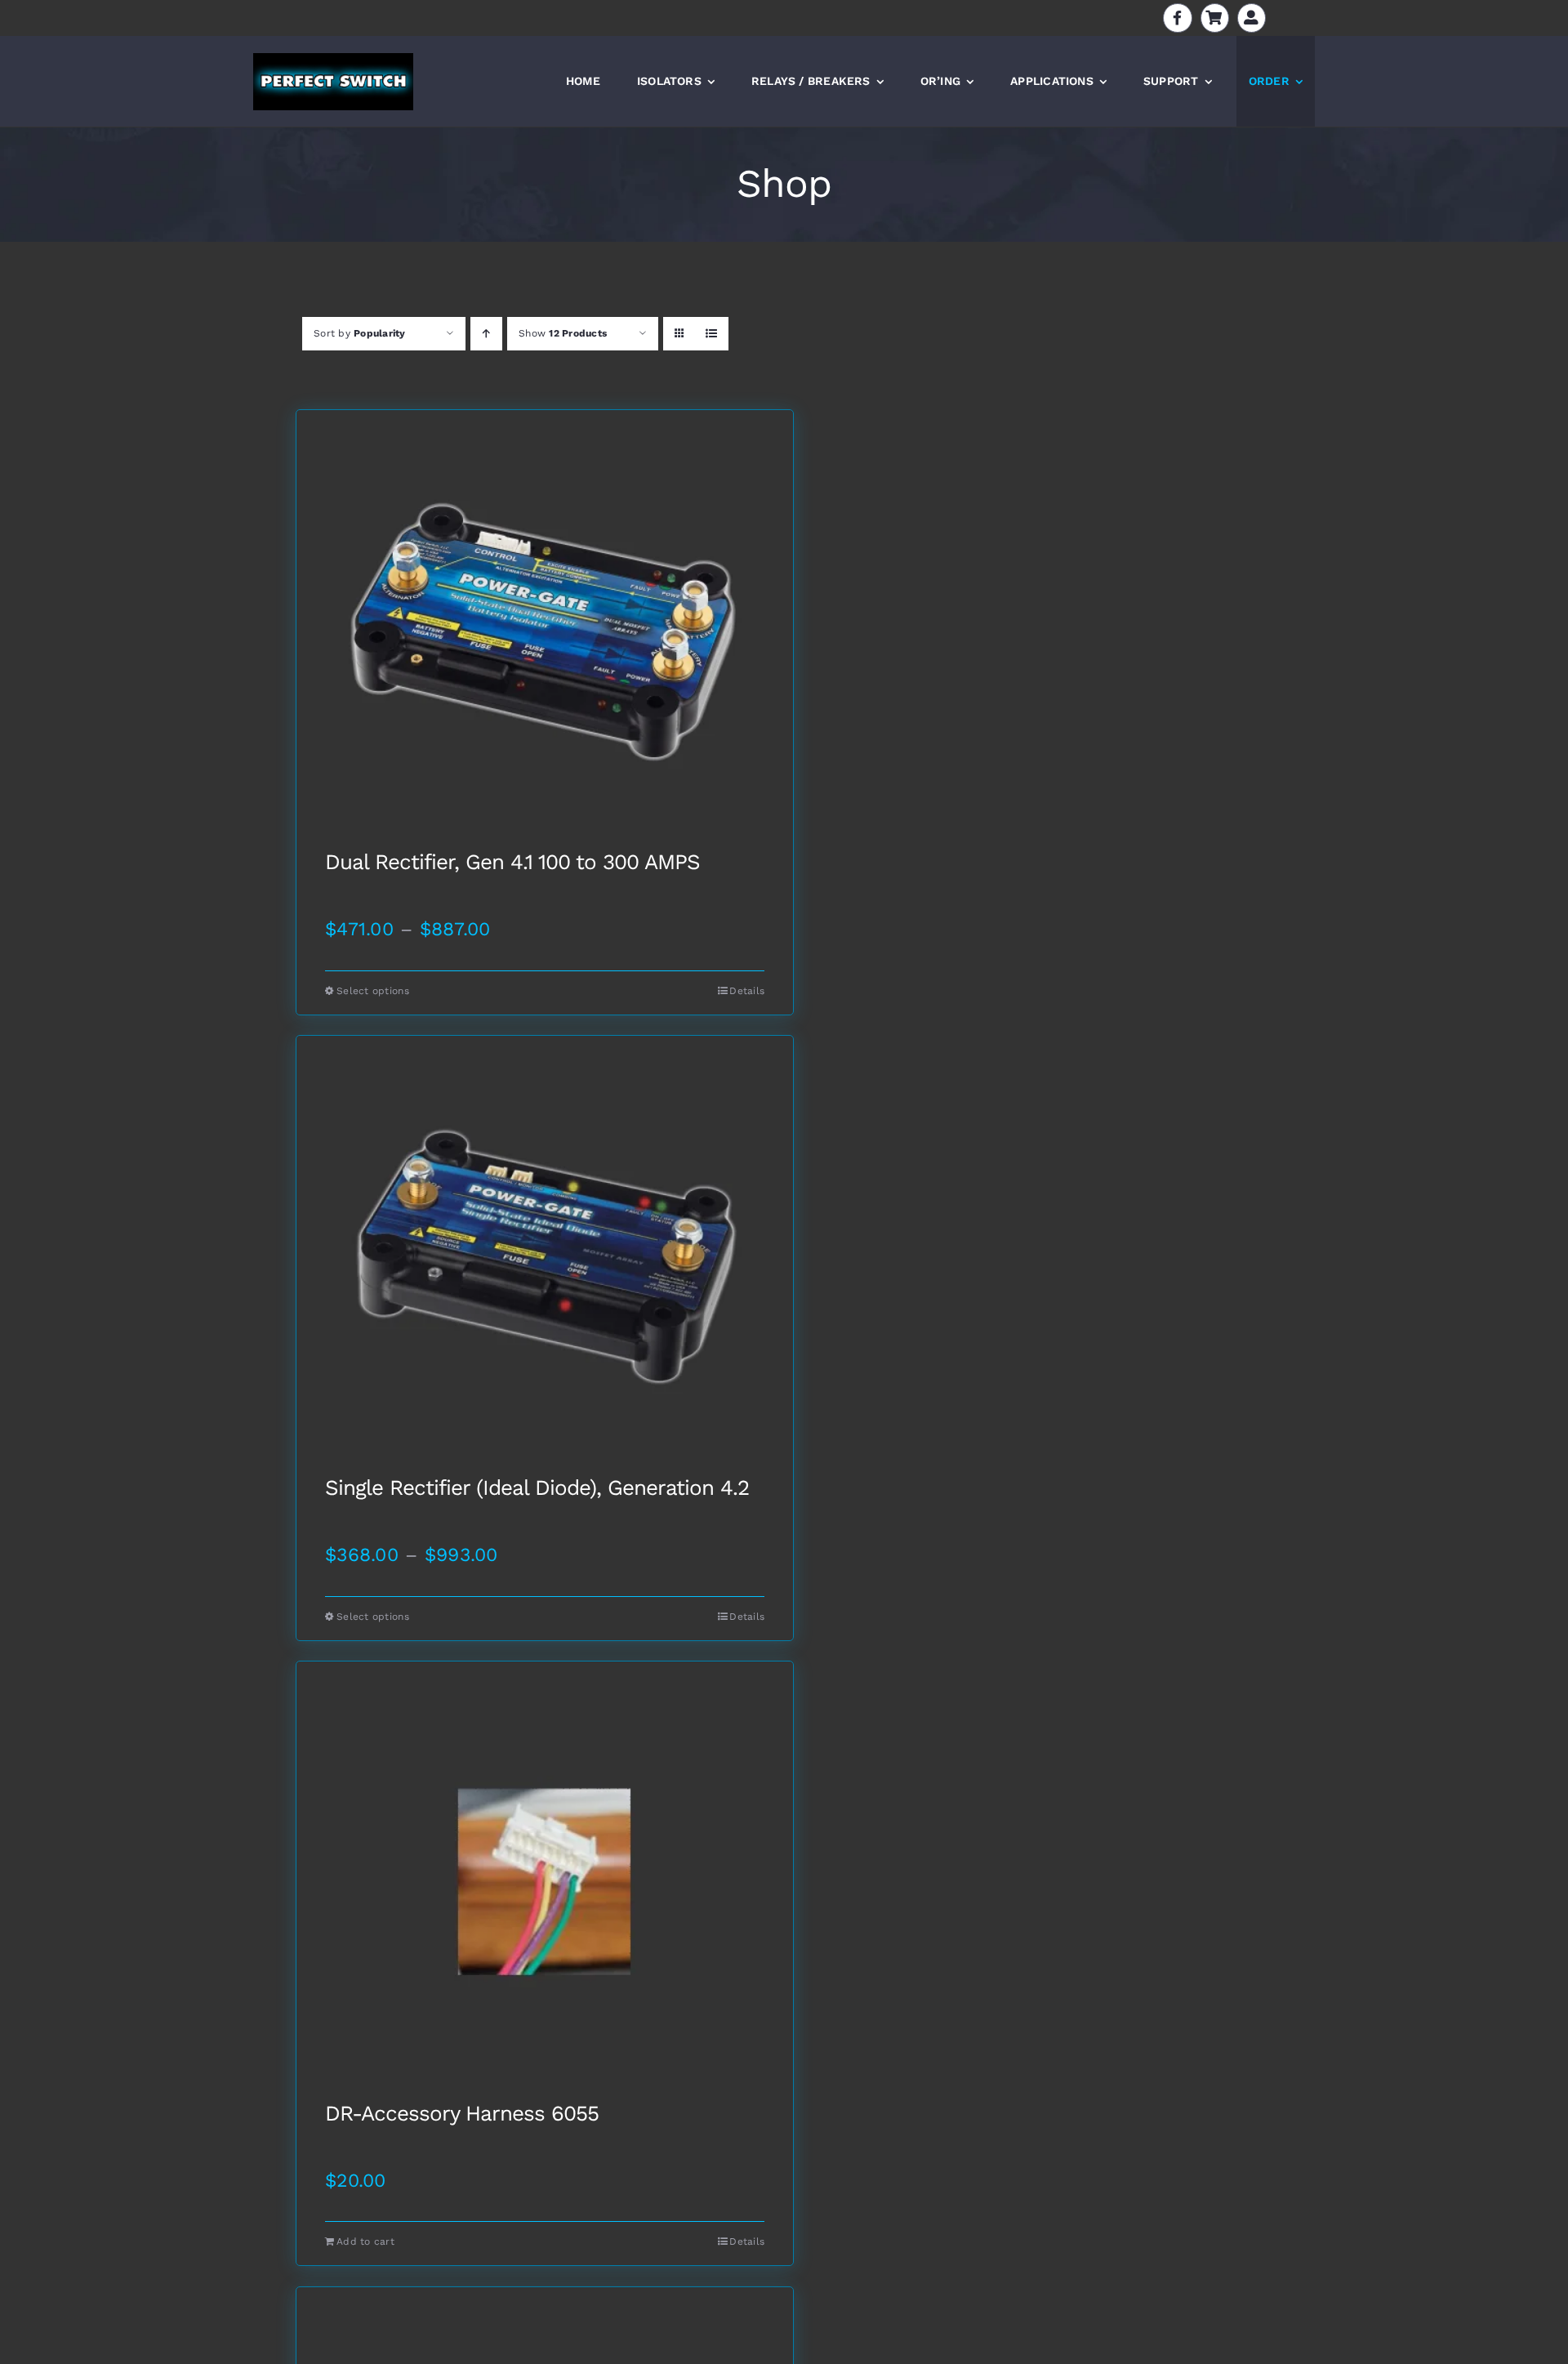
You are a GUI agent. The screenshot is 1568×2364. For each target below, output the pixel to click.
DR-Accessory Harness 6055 (462, 2114)
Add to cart (365, 2241)
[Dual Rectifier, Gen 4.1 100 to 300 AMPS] (545, 631)
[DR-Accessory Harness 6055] (545, 1882)
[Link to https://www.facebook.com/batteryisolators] (1177, 18)
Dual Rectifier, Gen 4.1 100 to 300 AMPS (512, 863)
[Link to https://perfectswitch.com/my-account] (1252, 18)
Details (747, 991)
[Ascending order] (486, 334)
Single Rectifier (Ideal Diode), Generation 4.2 (537, 1488)
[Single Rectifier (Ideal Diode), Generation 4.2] (545, 1256)
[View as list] (712, 334)
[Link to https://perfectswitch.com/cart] (1215, 18)
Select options (373, 991)
